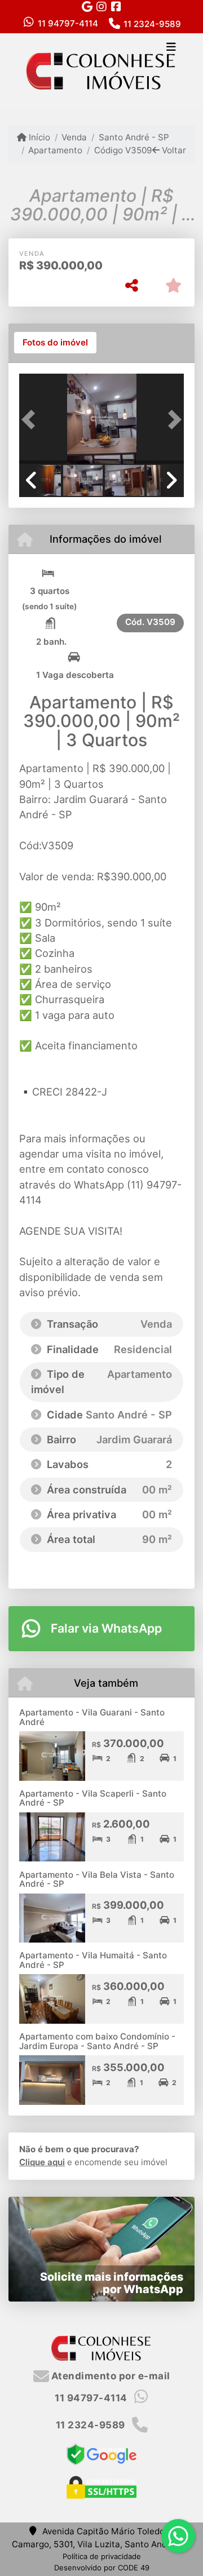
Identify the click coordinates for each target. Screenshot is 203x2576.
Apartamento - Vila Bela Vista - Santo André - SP (97, 1879)
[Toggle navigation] (171, 48)
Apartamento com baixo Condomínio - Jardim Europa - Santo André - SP (97, 2041)
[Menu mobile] (101, 70)
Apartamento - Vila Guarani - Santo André (92, 1717)
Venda (74, 137)
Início (38, 137)
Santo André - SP (134, 137)
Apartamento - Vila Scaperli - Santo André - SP (93, 1798)
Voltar (173, 150)
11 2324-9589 (152, 24)
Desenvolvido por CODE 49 (102, 2568)
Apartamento (55, 150)
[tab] (55, 343)
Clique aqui (42, 2162)
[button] (32, 420)
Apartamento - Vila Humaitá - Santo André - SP (93, 1960)
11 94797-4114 (68, 23)
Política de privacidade (102, 2556)
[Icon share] (87, 6)
